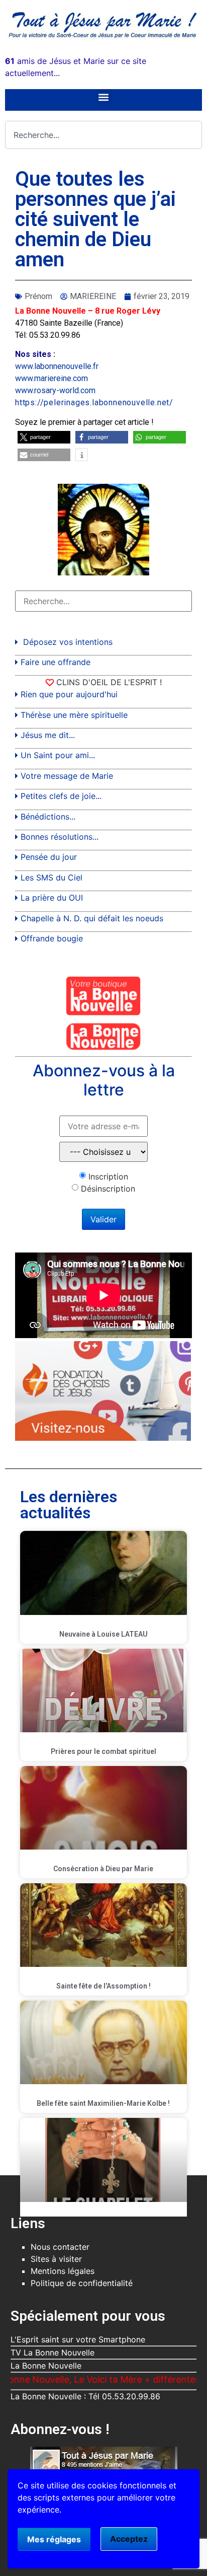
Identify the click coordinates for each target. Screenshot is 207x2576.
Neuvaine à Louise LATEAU (103, 1634)
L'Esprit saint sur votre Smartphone (78, 2339)
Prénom (38, 296)
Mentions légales (63, 2271)
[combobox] (103, 135)
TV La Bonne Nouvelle (53, 2352)
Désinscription (108, 1189)
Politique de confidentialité (82, 2283)
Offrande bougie (52, 938)
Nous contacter (60, 2247)
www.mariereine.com (51, 378)
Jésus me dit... (48, 735)
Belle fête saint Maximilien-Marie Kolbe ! (103, 2103)
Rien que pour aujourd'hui (69, 694)
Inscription (108, 1176)
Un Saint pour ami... (58, 755)
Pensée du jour (49, 857)
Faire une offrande (56, 662)
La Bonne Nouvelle (46, 2366)
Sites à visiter (56, 2259)
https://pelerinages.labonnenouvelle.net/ (94, 402)
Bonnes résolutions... (60, 837)
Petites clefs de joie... (61, 796)
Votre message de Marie (67, 776)
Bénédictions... (48, 817)
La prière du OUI (52, 898)
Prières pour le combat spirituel (103, 1751)
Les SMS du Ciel (51, 877)
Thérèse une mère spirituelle (74, 715)
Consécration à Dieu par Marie (103, 1869)
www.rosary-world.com (55, 390)
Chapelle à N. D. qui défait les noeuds (92, 918)
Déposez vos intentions (68, 642)
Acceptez (129, 2539)
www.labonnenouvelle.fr (57, 366)
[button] (104, 97)
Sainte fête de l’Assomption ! (103, 1986)
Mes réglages (54, 2539)
